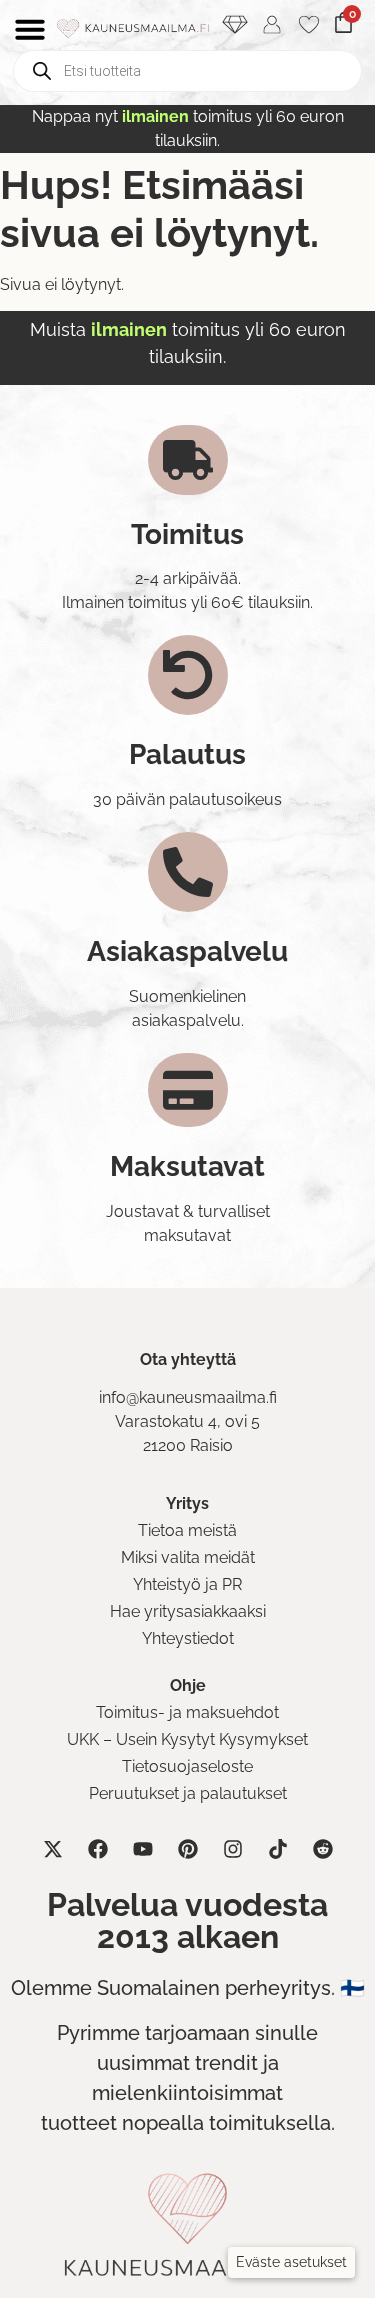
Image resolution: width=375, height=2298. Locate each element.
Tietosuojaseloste (187, 1766)
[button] (291, 2262)
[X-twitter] (53, 1849)
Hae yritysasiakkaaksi (188, 1611)
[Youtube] (143, 1849)
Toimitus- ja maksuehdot (187, 1712)
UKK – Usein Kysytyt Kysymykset (187, 1739)
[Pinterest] (188, 1849)
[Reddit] (323, 1849)
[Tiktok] (278, 1849)
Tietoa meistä (187, 1530)
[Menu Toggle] (30, 29)
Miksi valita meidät (188, 1557)
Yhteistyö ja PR (187, 1584)
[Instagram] (233, 1849)
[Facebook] (98, 1849)
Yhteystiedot (188, 1638)
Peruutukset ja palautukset (188, 1793)
